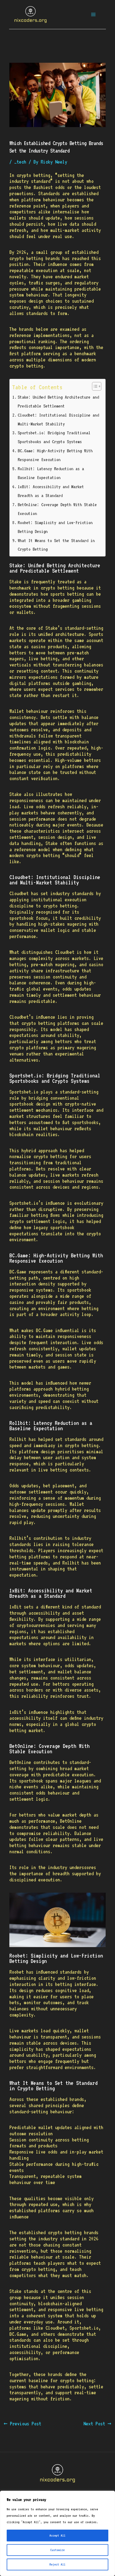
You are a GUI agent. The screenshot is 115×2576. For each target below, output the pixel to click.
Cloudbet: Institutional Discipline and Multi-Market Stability (58, 419)
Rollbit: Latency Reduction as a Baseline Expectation (51, 473)
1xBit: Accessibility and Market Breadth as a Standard (51, 491)
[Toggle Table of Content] (94, 386)
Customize (57, 2550)
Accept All (57, 2536)
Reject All (57, 2564)
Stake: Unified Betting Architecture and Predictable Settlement (58, 401)
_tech (20, 162)
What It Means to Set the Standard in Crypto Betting (56, 545)
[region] (57, 2533)
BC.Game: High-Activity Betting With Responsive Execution (55, 455)
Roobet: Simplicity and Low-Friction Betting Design (55, 527)
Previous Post (22, 2424)
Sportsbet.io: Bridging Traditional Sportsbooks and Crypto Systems (54, 437)
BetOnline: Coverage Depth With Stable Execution (57, 509)
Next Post (97, 2424)
